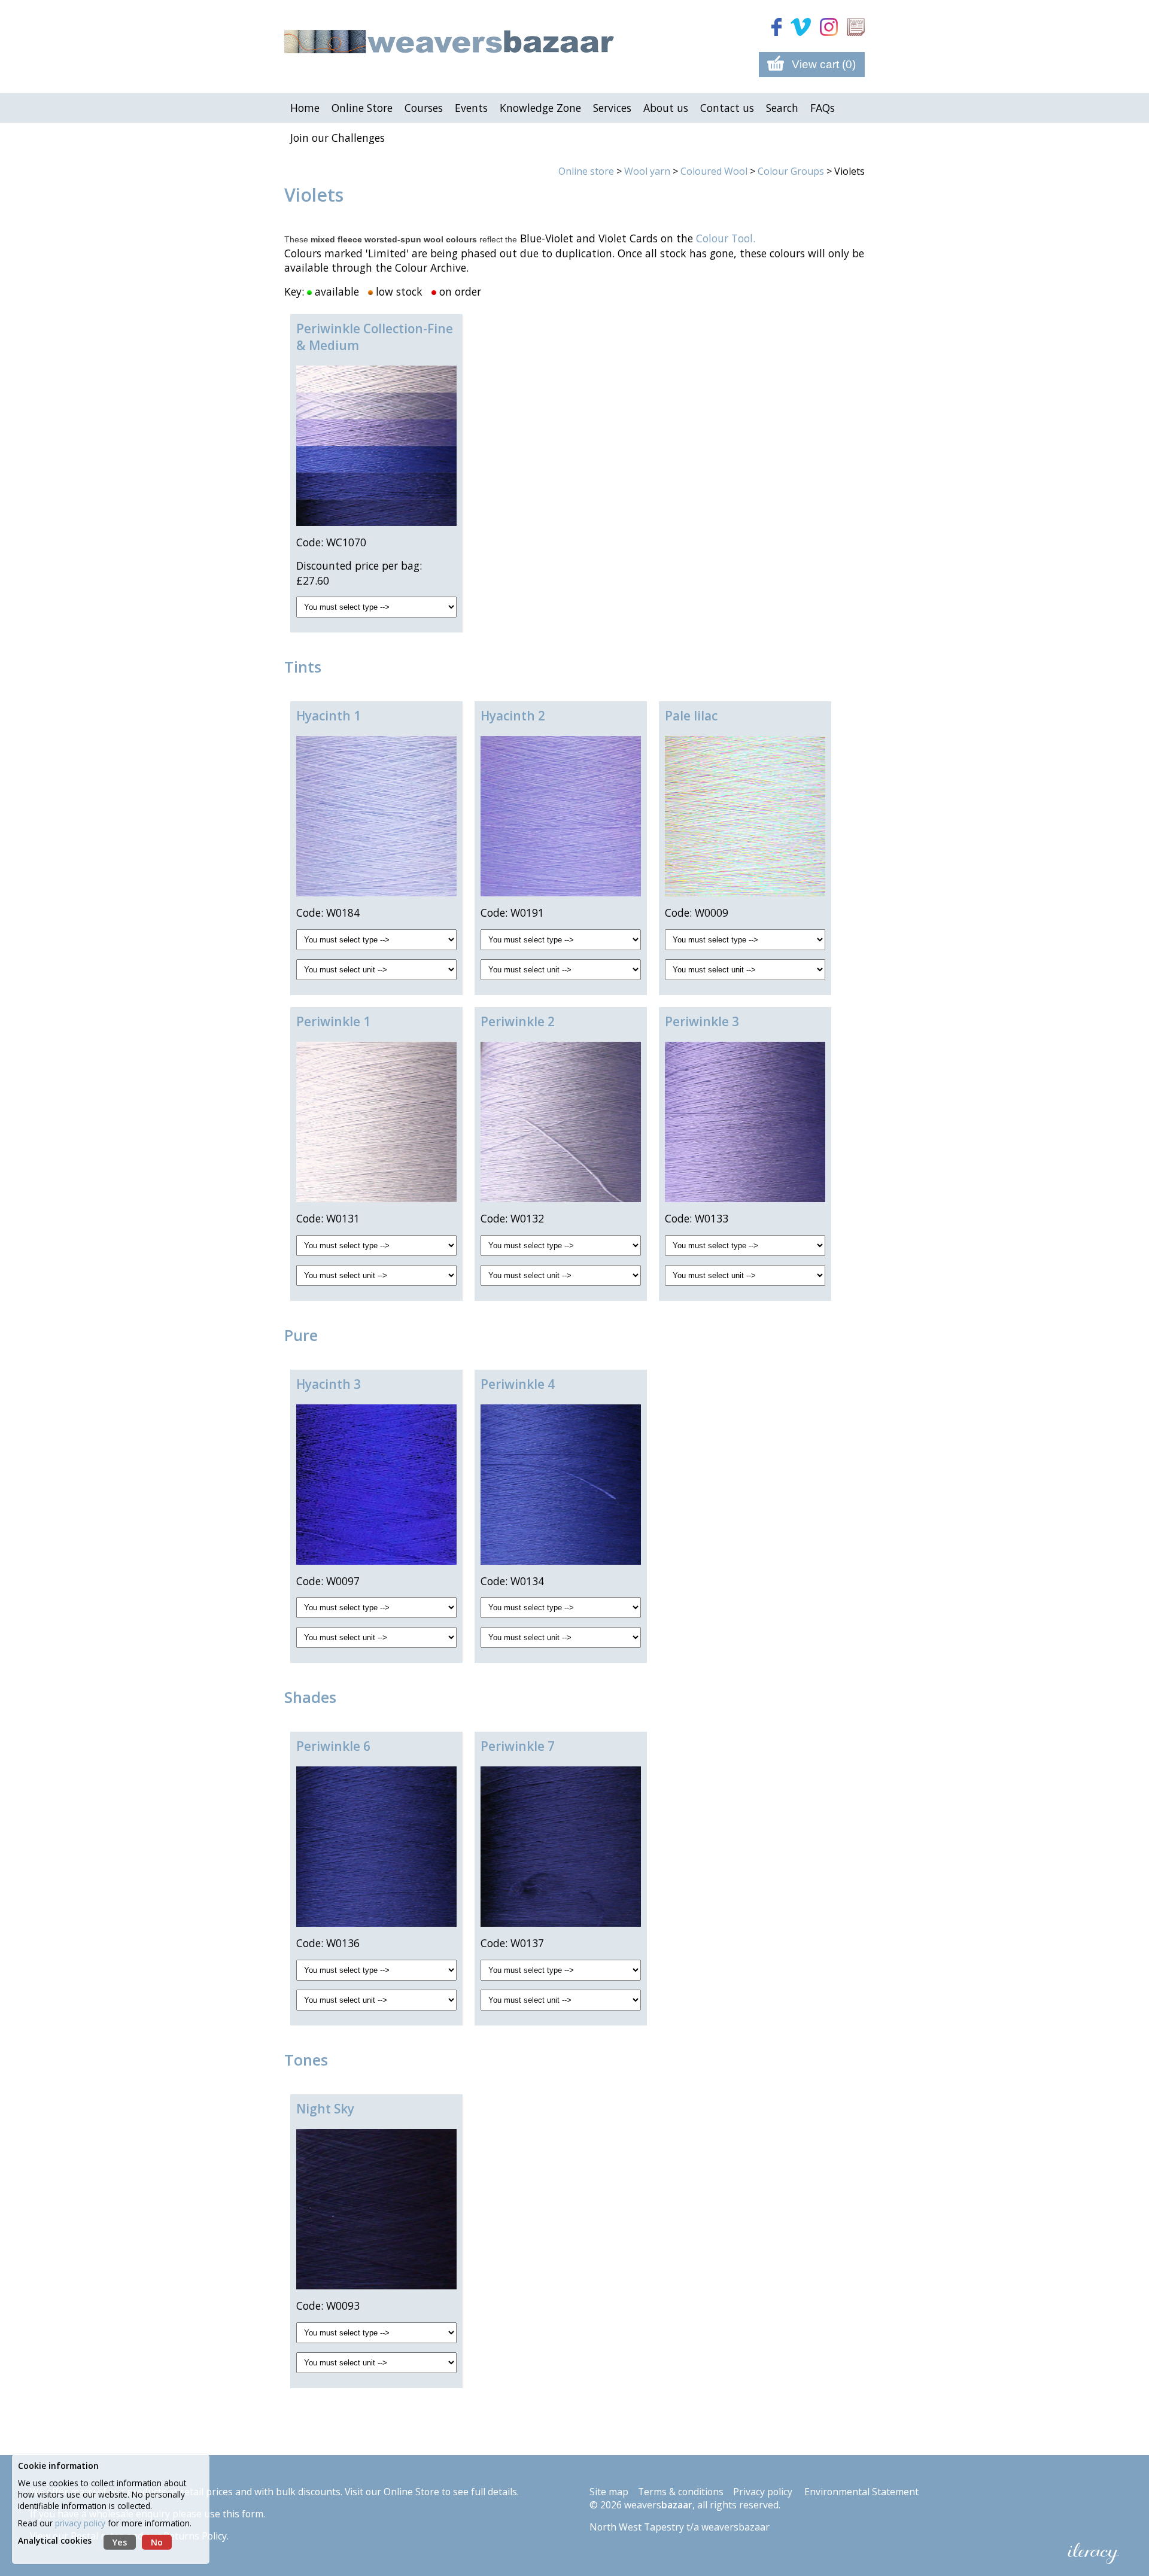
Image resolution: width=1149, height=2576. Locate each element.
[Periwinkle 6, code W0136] (376, 1847)
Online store (586, 171)
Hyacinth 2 (513, 716)
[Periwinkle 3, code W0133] (745, 1122)
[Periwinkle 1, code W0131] (376, 1122)
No (157, 2542)
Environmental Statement (861, 2492)
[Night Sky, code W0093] (376, 2209)
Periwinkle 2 (518, 1021)
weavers (658, 2505)
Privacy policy (763, 2492)
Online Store (411, 2492)
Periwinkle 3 (702, 1021)
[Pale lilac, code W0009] (745, 816)
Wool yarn (647, 171)
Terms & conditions (681, 2492)
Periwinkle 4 (518, 1384)
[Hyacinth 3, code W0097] (376, 1485)
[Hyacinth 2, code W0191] (561, 816)
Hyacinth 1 (329, 716)
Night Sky (325, 2109)
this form (243, 2514)
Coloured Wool (714, 171)
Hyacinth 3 (329, 1384)
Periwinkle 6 (333, 1746)
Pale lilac (691, 716)
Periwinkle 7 (518, 1746)
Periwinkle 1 (333, 1021)
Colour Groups (791, 171)
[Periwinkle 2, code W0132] (561, 1122)
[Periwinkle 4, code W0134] (561, 1485)
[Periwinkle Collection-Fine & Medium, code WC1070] (376, 446)
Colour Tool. (726, 238)
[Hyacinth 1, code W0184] (376, 816)
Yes (120, 2542)
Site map (609, 2492)
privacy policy (80, 2523)
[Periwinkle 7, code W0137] (561, 1847)
